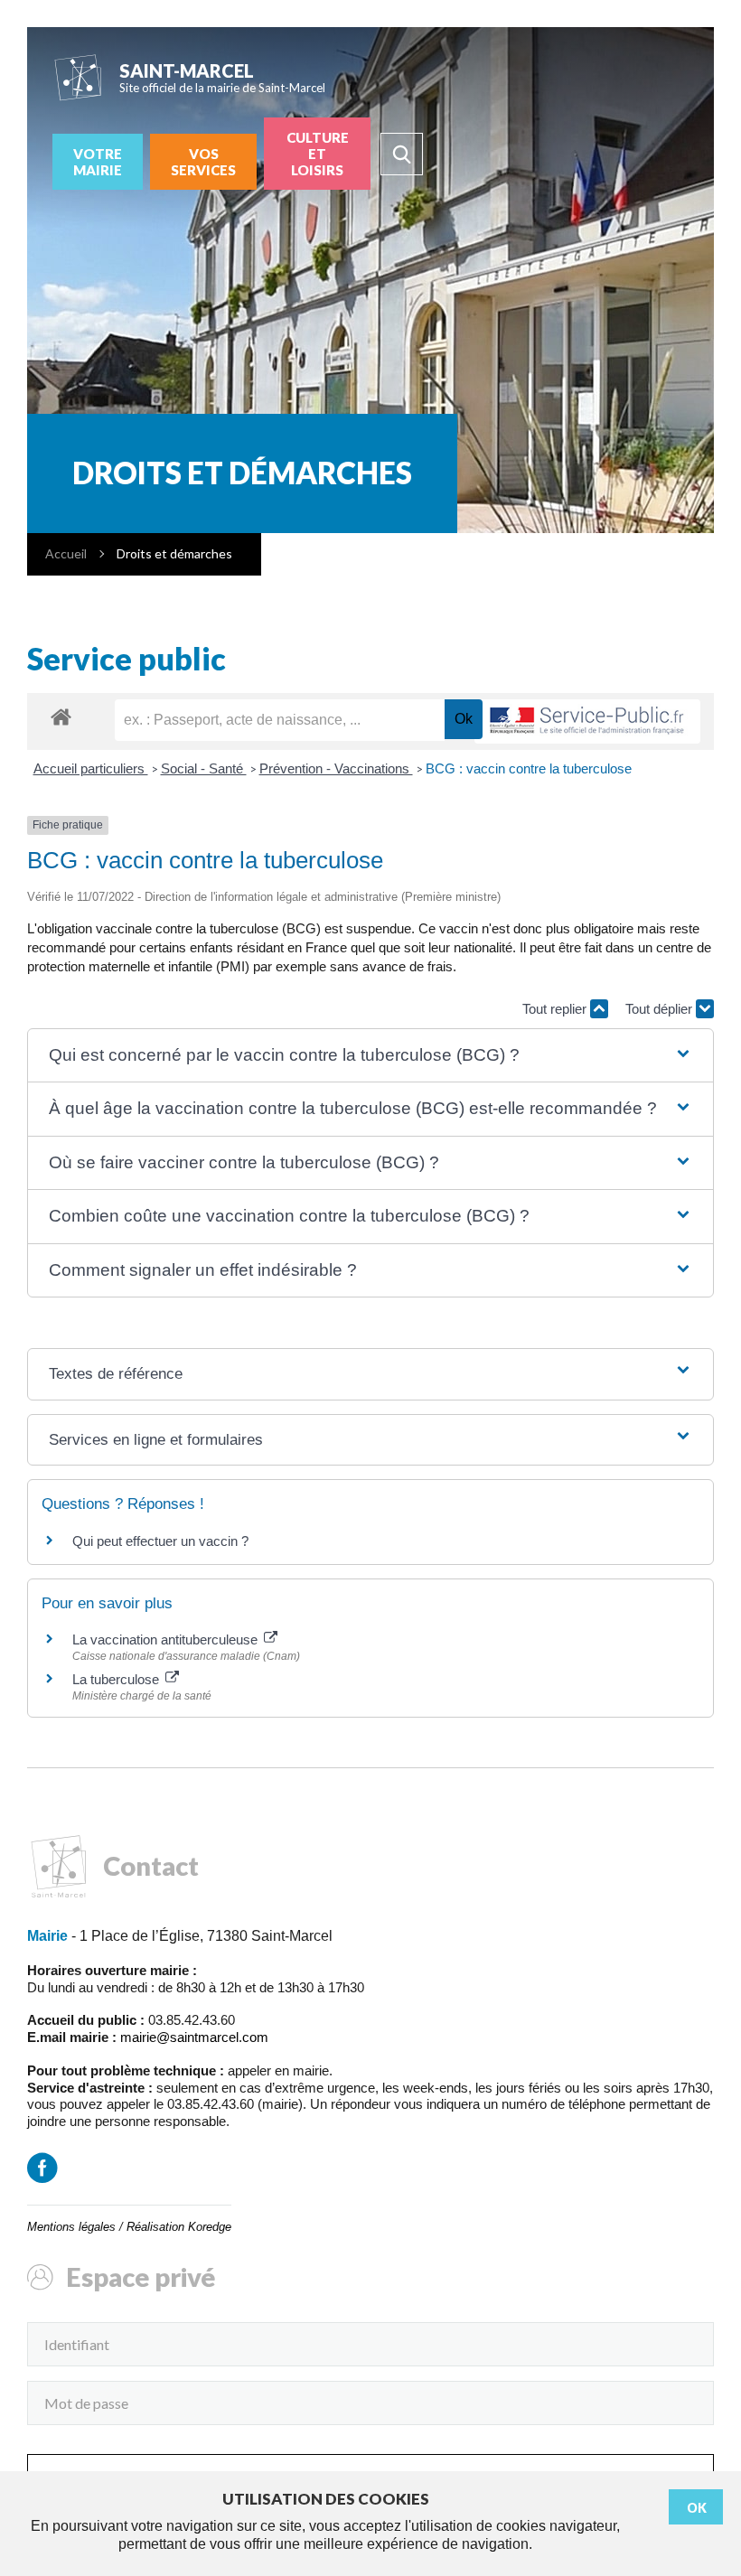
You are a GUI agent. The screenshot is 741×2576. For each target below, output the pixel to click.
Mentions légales (71, 2227)
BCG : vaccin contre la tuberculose (529, 768)
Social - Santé (204, 768)
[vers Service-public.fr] (587, 721)
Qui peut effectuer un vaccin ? (160, 1541)
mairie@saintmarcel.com (194, 2037)
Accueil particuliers (91, 768)
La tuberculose (117, 1679)
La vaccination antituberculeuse (167, 1639)
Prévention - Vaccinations (336, 768)
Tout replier (556, 1009)
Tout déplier (661, 1009)
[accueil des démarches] (61, 716)
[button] (371, 1056)
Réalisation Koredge (179, 2227)
